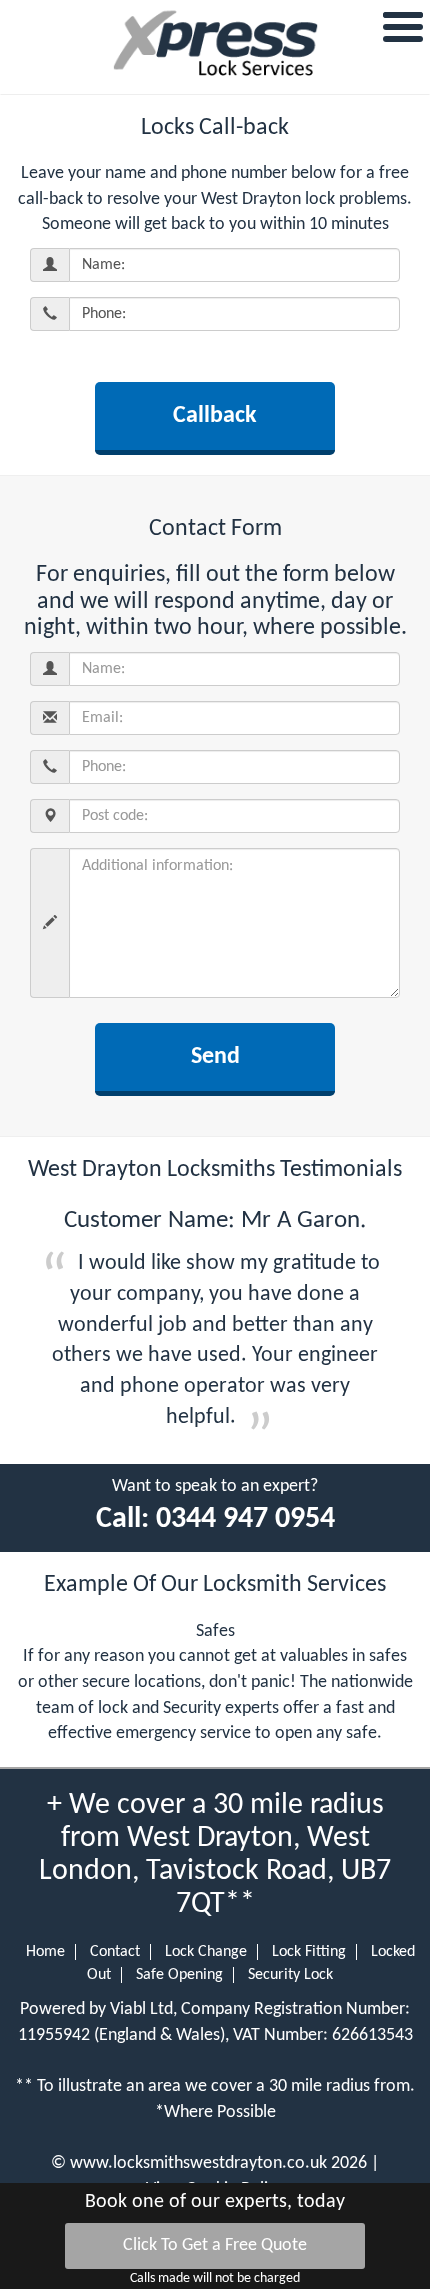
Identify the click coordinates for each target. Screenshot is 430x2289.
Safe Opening (179, 1975)
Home (45, 1952)
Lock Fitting (309, 1952)
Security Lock (290, 1975)
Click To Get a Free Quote (215, 2245)
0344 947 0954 (245, 1519)
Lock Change (206, 1952)
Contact (115, 1952)
